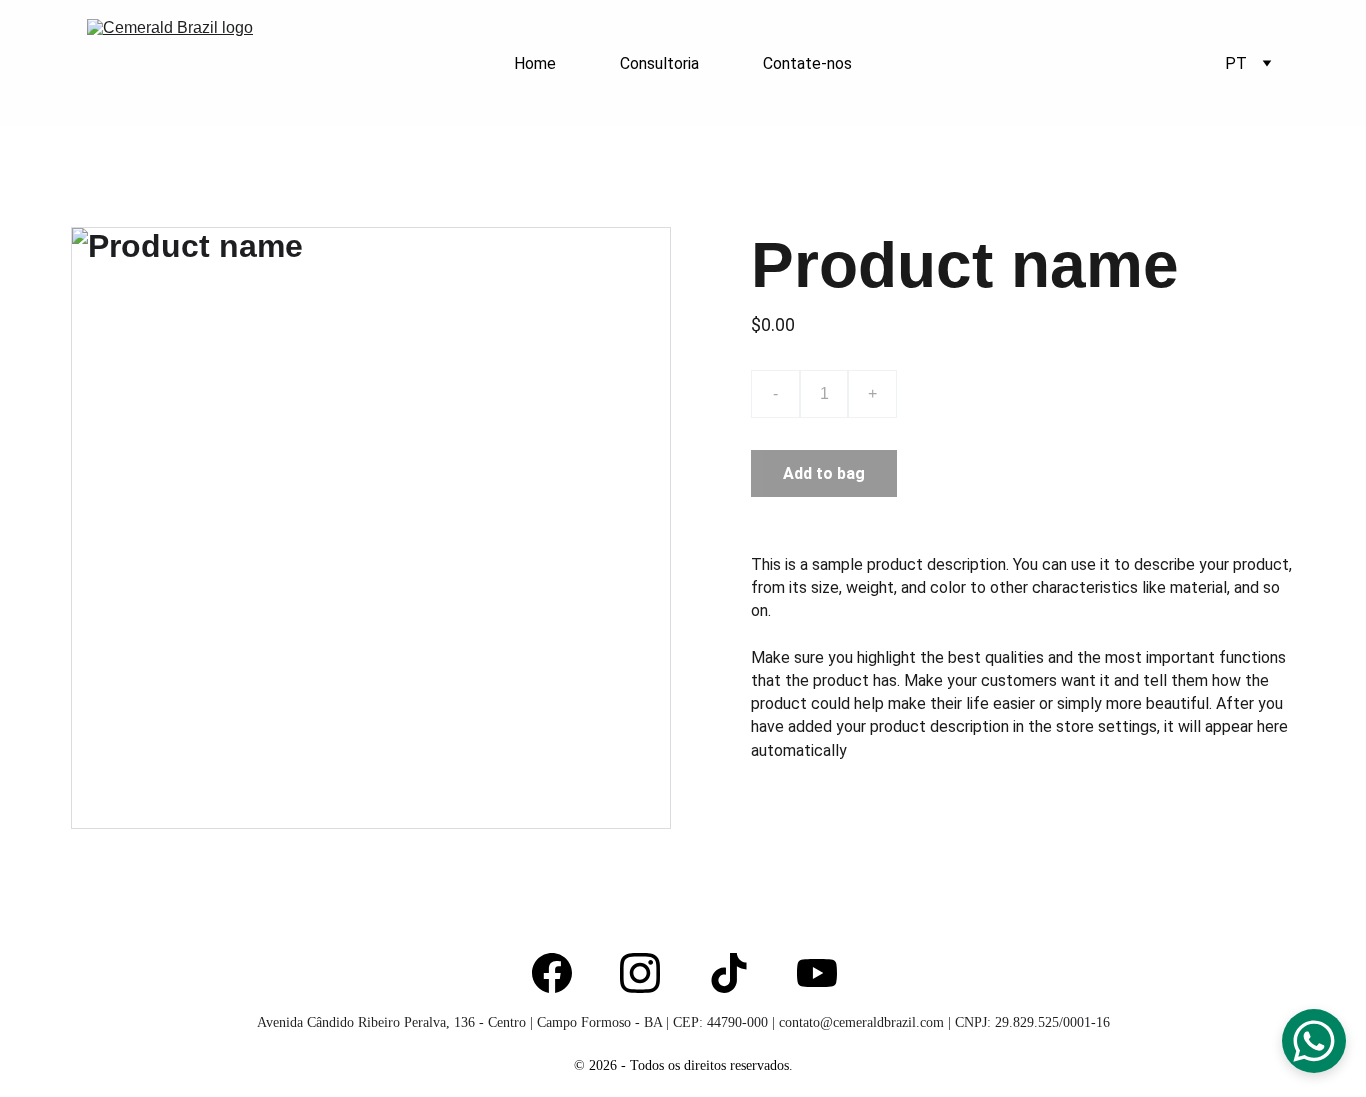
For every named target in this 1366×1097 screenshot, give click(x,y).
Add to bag (824, 473)
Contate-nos (807, 63)
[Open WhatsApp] (1314, 1041)
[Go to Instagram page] (640, 973)
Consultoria (659, 63)
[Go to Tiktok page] (729, 973)
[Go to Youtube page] (817, 973)
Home (535, 63)
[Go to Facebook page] (552, 973)
